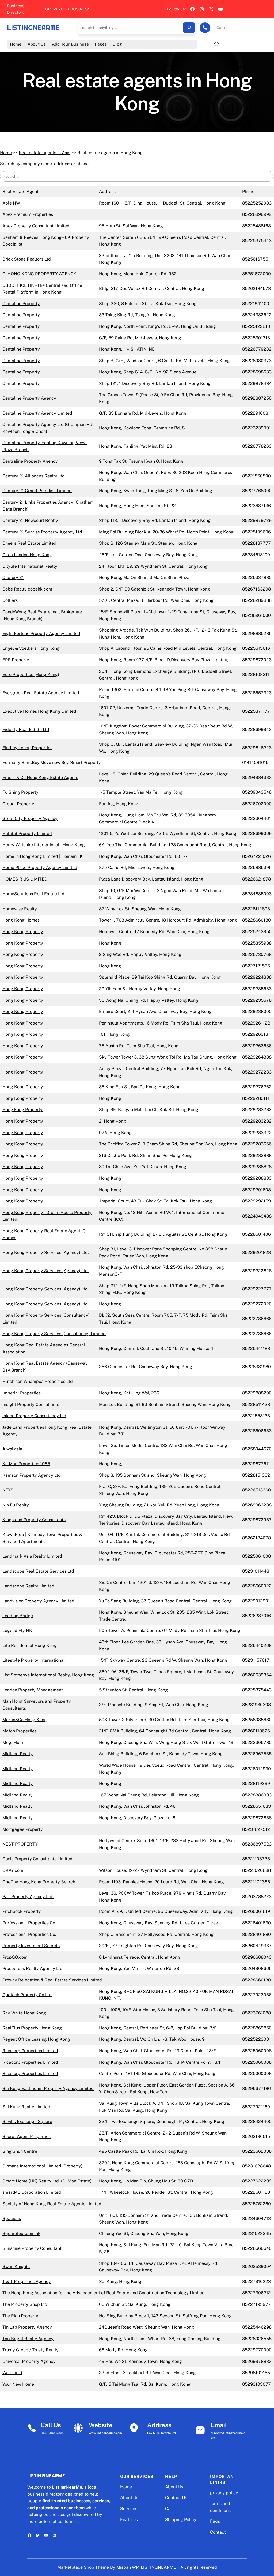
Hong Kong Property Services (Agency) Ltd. (46, 1252)
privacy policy (224, 2493)
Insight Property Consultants (31, 1404)
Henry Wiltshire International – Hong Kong (44, 845)
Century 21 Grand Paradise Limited (37, 491)
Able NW (11, 203)
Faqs (215, 2521)
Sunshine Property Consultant (32, 2248)
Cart (169, 2509)
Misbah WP (128, 2567)
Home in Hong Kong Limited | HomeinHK (43, 856)
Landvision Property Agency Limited (38, 1601)
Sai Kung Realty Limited (26, 2107)
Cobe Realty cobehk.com (27, 589)
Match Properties (20, 1731)
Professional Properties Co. (29, 1934)
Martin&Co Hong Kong (25, 1720)
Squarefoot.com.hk (21, 2234)
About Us (129, 2498)
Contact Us (176, 2498)
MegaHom (13, 1742)
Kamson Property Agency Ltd (32, 1475)
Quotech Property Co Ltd (27, 1995)
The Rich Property (20, 2316)
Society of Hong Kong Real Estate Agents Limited (52, 2204)
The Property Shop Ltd (25, 2304)
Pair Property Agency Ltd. (28, 1897)
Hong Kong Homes (21, 920)
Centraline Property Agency (30, 461)
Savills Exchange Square (27, 2122)
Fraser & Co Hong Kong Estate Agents (40, 777)
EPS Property (16, 660)
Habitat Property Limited (27, 834)
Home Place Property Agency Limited (40, 868)
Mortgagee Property (23, 1829)
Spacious (12, 2219)
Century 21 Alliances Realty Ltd (34, 476)
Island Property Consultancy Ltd (34, 1416)
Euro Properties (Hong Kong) (31, 675)
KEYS (8, 1490)
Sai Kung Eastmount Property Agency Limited (48, 2089)
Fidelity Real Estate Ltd (26, 730)
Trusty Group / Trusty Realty (31, 2350)
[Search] (189, 28)
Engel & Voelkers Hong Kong (31, 648)
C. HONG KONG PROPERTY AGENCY (39, 274)
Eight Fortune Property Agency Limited (41, 634)
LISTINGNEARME (33, 28)
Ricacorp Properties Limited (30, 2051)
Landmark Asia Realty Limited (32, 1556)
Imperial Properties (22, 1393)
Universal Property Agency (29, 2361)
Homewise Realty (20, 909)
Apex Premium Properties (28, 214)
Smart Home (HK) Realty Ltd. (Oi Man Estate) (47, 2181)
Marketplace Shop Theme (83, 2567)
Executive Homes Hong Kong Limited (39, 711)
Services (129, 2509)
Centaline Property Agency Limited (37, 413)
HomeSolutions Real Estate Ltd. (34, 894)
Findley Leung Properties (27, 748)
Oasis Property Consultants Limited (37, 1859)
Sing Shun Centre (20, 2151)
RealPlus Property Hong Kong (32, 2028)
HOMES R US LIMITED (25, 879)
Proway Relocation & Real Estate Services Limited (52, 1980)
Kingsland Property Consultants (34, 1520)
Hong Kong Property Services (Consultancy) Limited (54, 1334)
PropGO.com (15, 1957)
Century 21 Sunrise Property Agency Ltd (42, 532)
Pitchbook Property (22, 1911)
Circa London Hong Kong (27, 555)
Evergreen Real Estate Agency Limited (41, 693)
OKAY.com (13, 1870)
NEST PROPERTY (20, 1844)
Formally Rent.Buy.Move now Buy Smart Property (52, 762)
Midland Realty (18, 1754)
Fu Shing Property (20, 792)
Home (6, 153)
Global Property (18, 804)
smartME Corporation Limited (32, 2192)
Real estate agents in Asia (45, 153)
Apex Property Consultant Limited (36, 226)
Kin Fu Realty (16, 1505)
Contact (218, 2532)
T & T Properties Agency (27, 2282)
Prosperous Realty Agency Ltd (33, 1968)
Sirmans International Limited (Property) (42, 2166)
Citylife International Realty (30, 566)
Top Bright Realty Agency (28, 2339)
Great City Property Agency (30, 819)
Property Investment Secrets (31, 1946)
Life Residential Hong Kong (30, 1645)
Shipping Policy (181, 2520)
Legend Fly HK (17, 1630)
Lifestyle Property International (34, 1660)
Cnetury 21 (13, 578)
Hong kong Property (22, 1110)
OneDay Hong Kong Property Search (39, 1882)
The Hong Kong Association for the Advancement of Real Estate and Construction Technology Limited (104, 2293)
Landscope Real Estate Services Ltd (38, 1571)
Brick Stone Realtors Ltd (27, 259)
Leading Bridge (18, 1616)
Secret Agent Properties (26, 2137)
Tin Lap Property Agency (27, 2327)
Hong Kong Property (23, 932)
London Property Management (33, 1690)
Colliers (10, 600)
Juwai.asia (12, 1449)
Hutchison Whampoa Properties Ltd (38, 1381)
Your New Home (18, 2384)
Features (129, 2520)
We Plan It (12, 2373)
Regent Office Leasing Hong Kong (36, 2039)
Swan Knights (16, 2267)
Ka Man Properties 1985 (26, 1464)
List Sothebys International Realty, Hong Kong (48, 1675)
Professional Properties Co (29, 1923)
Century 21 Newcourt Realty (30, 520)
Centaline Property (21, 304)
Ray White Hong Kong (24, 2013)
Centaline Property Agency (29, 398)
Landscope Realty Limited (28, 1586)
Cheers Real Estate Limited (29, 543)
